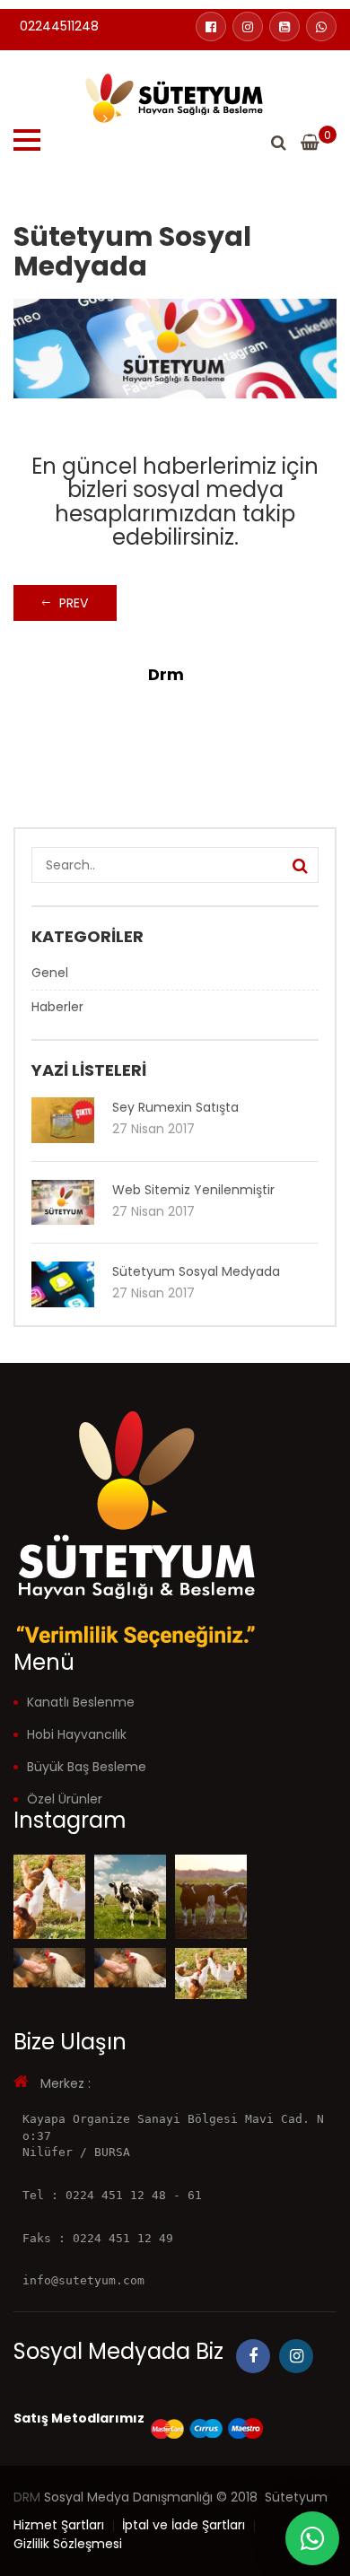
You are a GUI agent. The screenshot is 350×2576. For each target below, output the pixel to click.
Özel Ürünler (65, 1799)
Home (77, 118)
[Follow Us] (49, 1897)
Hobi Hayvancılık (77, 1734)
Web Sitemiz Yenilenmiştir (193, 1190)
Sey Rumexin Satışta (175, 1107)
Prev (74, 603)
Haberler (141, 118)
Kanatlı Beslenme (81, 1702)
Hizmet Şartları (59, 2525)
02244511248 (59, 26)
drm (166, 674)
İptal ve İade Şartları (184, 2525)
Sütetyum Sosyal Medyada (196, 1271)
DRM (27, 2497)
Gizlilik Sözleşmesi (68, 2544)
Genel (50, 973)
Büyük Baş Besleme (87, 1767)
